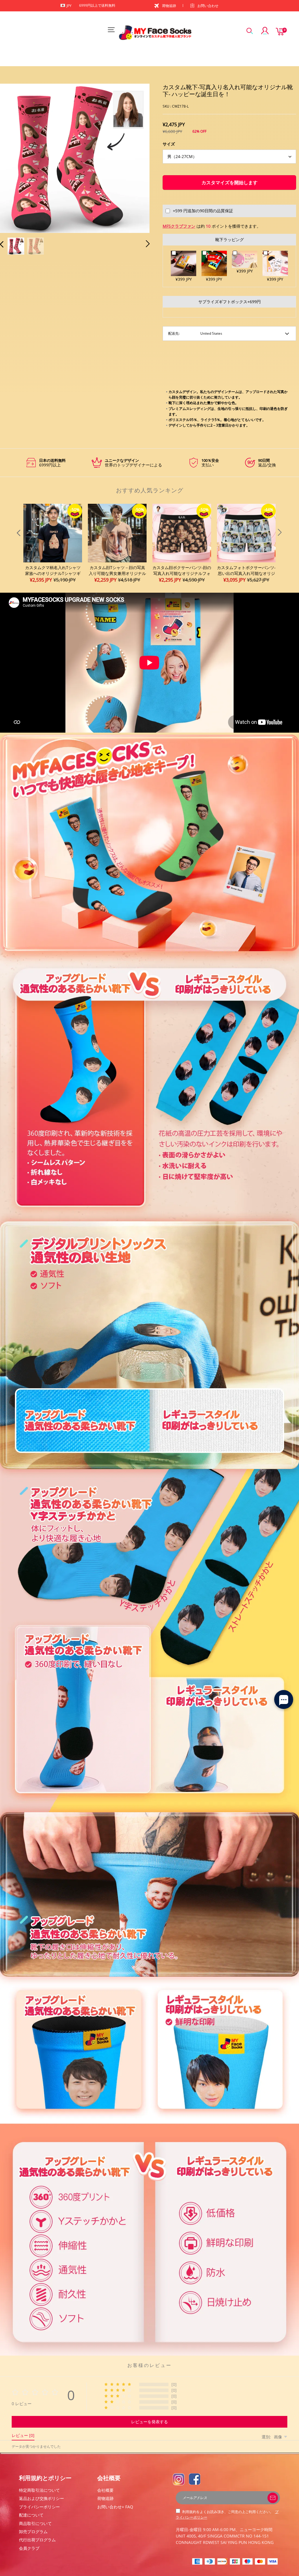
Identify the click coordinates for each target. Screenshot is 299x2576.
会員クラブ (29, 2548)
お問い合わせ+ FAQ (115, 2507)
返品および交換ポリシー (41, 2498)
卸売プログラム (33, 2532)
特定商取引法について (39, 2490)
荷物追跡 (169, 6)
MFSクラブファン (179, 226)
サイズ (169, 144)
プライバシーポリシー (39, 2507)
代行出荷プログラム (37, 2540)
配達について (31, 2515)
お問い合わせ (208, 6)
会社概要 (105, 2490)
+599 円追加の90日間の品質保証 (203, 211)
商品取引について (35, 2523)
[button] (13, 158)
